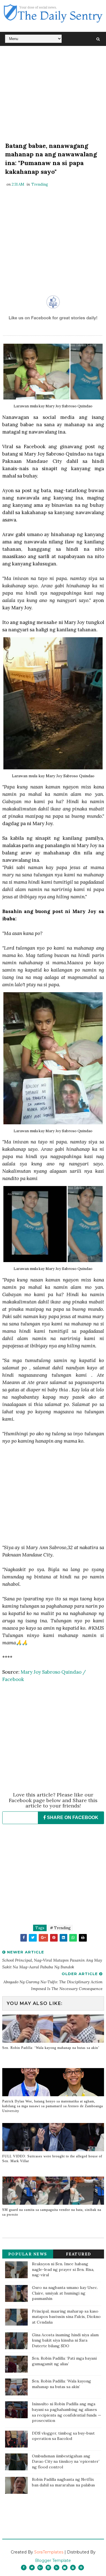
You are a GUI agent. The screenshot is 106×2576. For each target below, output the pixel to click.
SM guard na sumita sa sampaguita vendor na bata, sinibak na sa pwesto (52, 2212)
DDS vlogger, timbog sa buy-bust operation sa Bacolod (63, 2436)
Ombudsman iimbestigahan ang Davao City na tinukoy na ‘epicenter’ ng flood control (66, 2461)
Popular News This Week (28, 2255)
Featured (79, 2254)
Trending (40, 184)
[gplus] (40, 2568)
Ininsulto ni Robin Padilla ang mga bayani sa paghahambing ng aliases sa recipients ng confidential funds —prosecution (67, 2412)
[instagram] (48, 2568)
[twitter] (32, 2568)
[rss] (57, 2568)
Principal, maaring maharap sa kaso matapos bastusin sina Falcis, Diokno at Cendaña (66, 2317)
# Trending (60, 1928)
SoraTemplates (49, 2552)
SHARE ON (72, 1817)
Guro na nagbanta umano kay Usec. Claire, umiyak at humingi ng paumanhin (65, 2293)
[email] (65, 2568)
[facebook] (24, 2568)
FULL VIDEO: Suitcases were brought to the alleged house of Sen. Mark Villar (52, 2159)
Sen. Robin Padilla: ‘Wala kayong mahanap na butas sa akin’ (51, 2048)
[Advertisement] (53, 95)
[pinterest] (81, 2568)
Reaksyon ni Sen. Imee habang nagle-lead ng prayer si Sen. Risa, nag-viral (63, 2269)
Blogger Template (53, 2561)
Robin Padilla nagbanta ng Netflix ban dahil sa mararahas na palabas (63, 2482)
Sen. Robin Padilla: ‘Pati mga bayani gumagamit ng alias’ (64, 2361)
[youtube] (73, 2568)
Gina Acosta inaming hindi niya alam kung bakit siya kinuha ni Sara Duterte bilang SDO (65, 2340)
